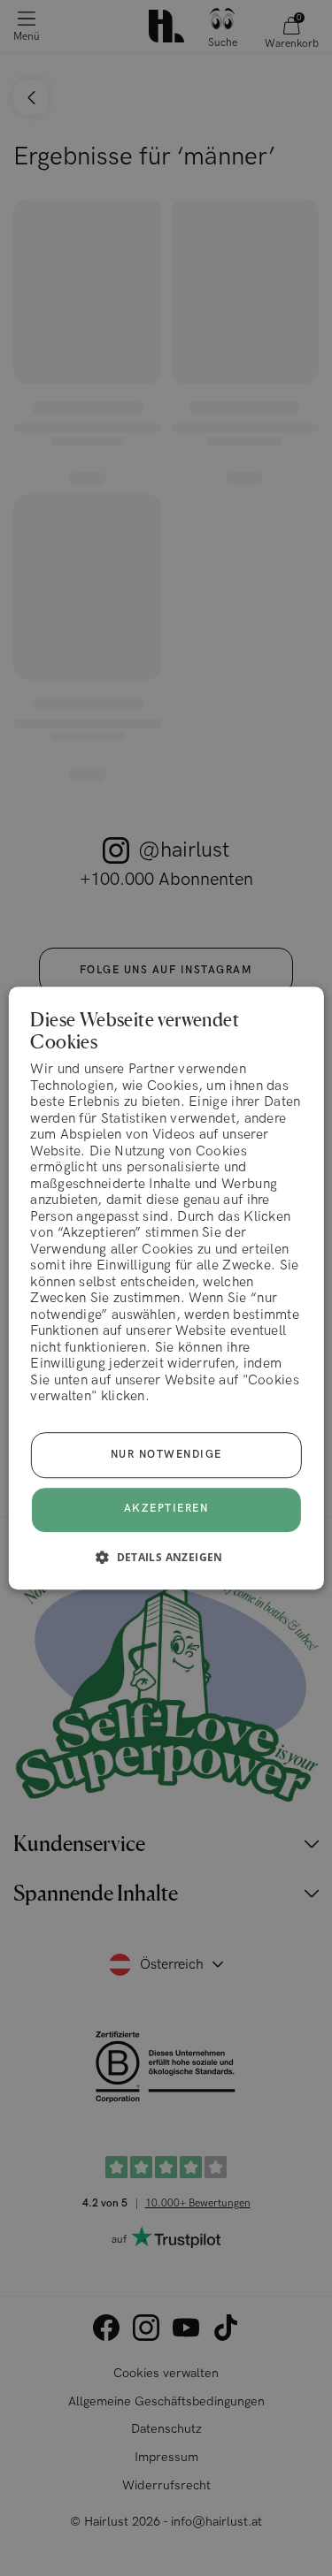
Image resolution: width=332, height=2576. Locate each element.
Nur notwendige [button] (166, 1455)
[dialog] (166, 1288)
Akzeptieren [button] (166, 1509)
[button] (166, 1557)
